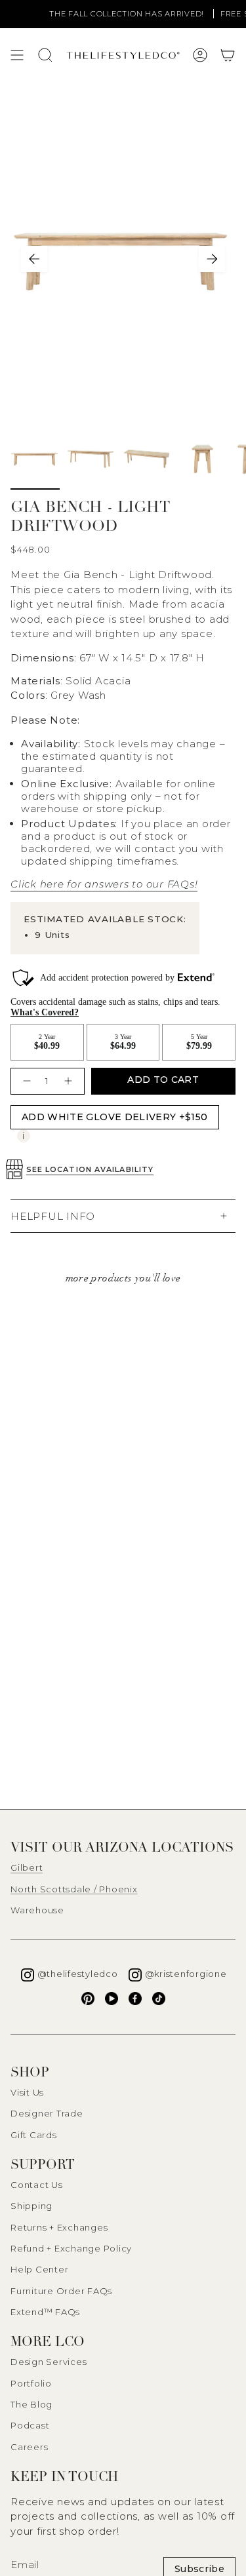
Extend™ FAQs (45, 2312)
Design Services (49, 2362)
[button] (228, 55)
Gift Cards (34, 2135)
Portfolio (31, 2383)
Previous (34, 259)
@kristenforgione (186, 1974)
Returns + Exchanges (59, 2227)
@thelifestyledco (78, 1974)
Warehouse (37, 1910)
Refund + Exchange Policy (71, 2248)
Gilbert (27, 1867)
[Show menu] (17, 55)
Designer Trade (47, 2113)
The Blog (31, 2404)
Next (212, 259)
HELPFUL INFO (53, 1216)
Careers (29, 2447)
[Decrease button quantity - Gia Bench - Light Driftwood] (25, 1081)
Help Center (39, 2269)
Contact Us (37, 2185)
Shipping (31, 2206)
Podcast (30, 2425)
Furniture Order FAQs (61, 2291)
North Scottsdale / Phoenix (74, 1889)
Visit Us (27, 2092)
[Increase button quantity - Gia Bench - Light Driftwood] (70, 1081)
